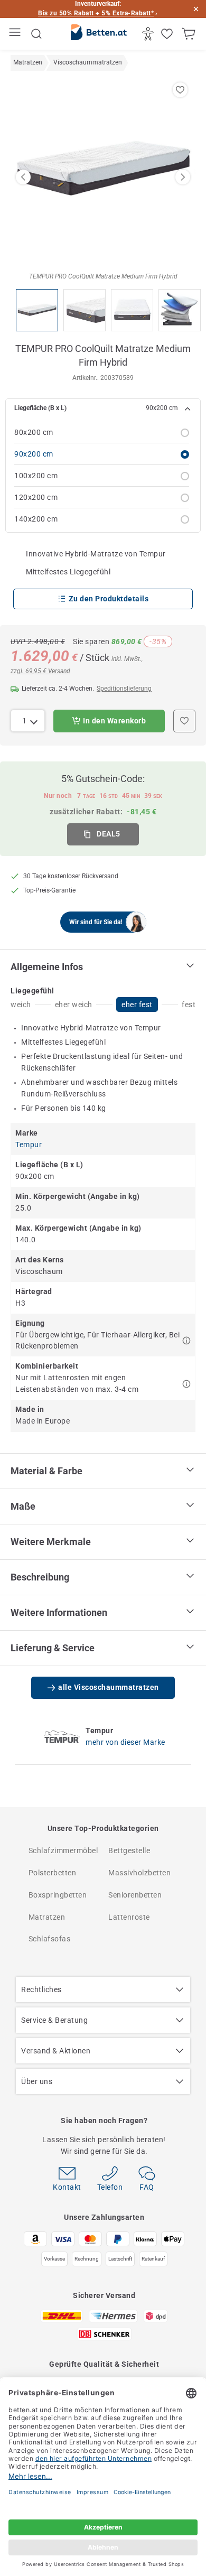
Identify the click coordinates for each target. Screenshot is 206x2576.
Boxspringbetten (58, 1895)
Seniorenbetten (135, 1895)
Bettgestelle (129, 1850)
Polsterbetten (53, 1873)
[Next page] (183, 177)
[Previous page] (23, 177)
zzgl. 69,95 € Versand (40, 671)
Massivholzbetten (139, 1873)
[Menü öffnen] (16, 34)
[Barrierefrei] (149, 34)
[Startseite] (99, 34)
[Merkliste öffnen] (168, 34)
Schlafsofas (50, 1939)
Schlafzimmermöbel (63, 1850)
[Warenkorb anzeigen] (190, 34)
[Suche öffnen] (36, 34)
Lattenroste (129, 1917)
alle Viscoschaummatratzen (109, 1687)
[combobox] (28, 721)
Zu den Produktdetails (109, 599)
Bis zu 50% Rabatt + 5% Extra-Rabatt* (96, 13)
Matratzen (47, 1917)
